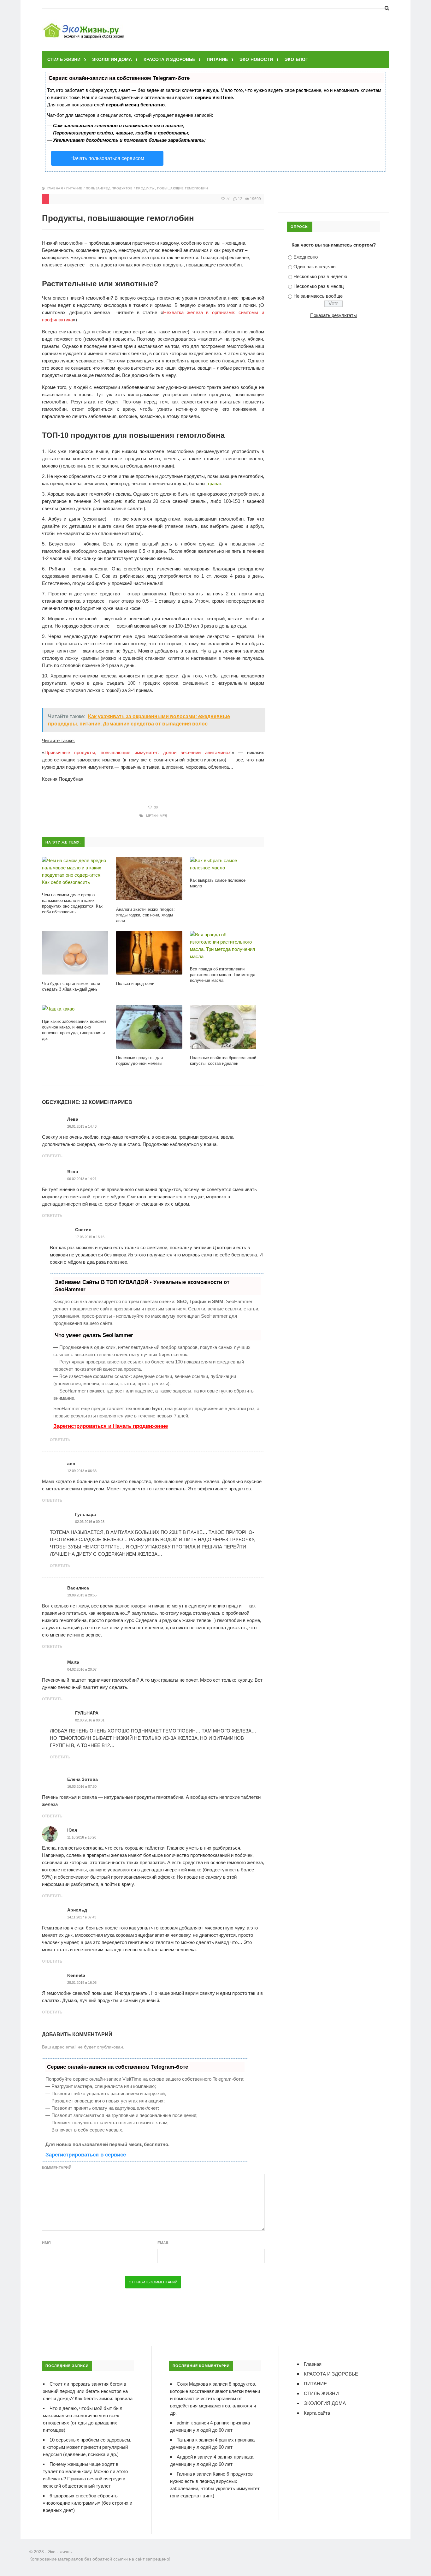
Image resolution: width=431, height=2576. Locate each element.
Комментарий (57, 2168)
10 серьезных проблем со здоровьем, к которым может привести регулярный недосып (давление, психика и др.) (87, 2447)
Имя (46, 2243)
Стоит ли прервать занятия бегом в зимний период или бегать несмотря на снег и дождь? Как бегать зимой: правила (88, 2391)
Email (163, 2243)
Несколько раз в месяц (319, 286)
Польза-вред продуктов (109, 188)
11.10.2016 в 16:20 (82, 1837)
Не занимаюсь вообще (318, 296)
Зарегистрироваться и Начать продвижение (111, 1426)
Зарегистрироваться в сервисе (86, 2155)
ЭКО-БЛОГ (296, 59)
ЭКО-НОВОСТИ (256, 59)
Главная (55, 188)
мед (163, 816)
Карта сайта (317, 2413)
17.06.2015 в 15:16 (90, 1237)
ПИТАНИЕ (217, 59)
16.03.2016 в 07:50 (82, 1786)
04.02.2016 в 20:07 (82, 1669)
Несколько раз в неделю (320, 276)
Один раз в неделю (314, 267)
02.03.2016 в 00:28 (90, 1522)
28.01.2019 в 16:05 (82, 1983)
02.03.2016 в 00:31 (90, 1720)
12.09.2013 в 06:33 (82, 1471)
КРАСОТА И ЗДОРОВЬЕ (169, 59)
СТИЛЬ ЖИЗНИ (64, 59)
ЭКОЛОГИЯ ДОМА (112, 59)
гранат (215, 483)
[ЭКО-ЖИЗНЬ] (85, 24)
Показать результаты (334, 315)
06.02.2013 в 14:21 (82, 1179)
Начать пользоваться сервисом (107, 158)
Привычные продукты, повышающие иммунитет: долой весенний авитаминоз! (138, 752)
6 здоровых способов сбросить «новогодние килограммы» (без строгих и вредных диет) (88, 2503)
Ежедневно (306, 257)
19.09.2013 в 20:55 (82, 1595)
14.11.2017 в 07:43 (82, 1917)
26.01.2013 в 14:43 (82, 1126)
